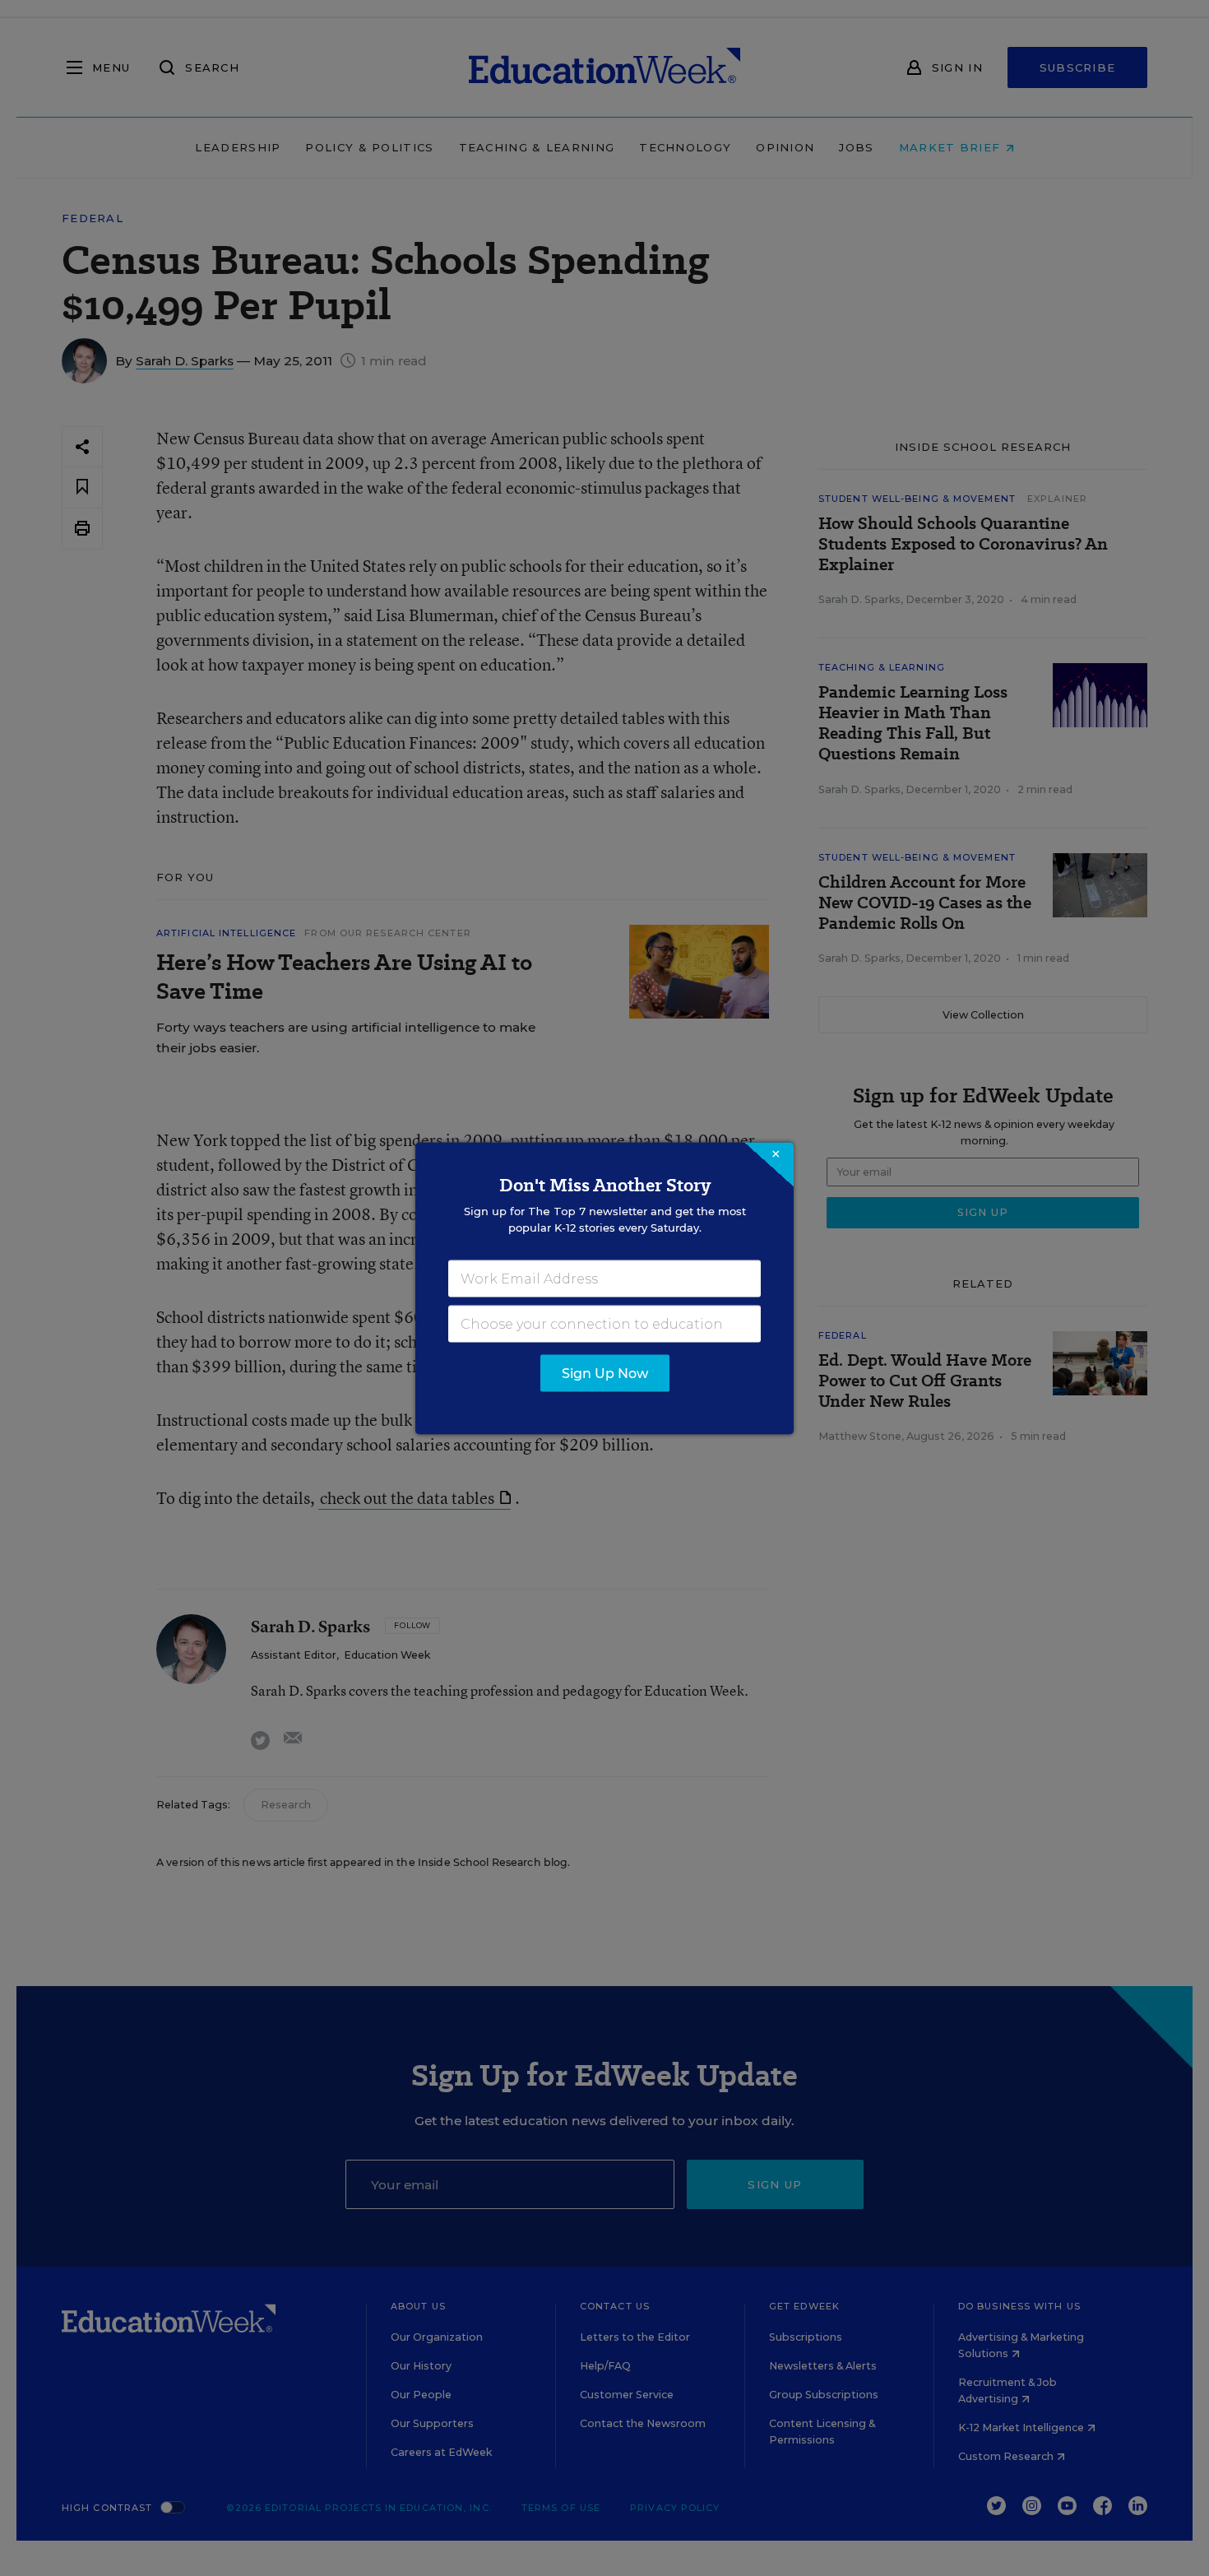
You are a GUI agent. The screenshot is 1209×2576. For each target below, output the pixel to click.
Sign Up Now (605, 1373)
